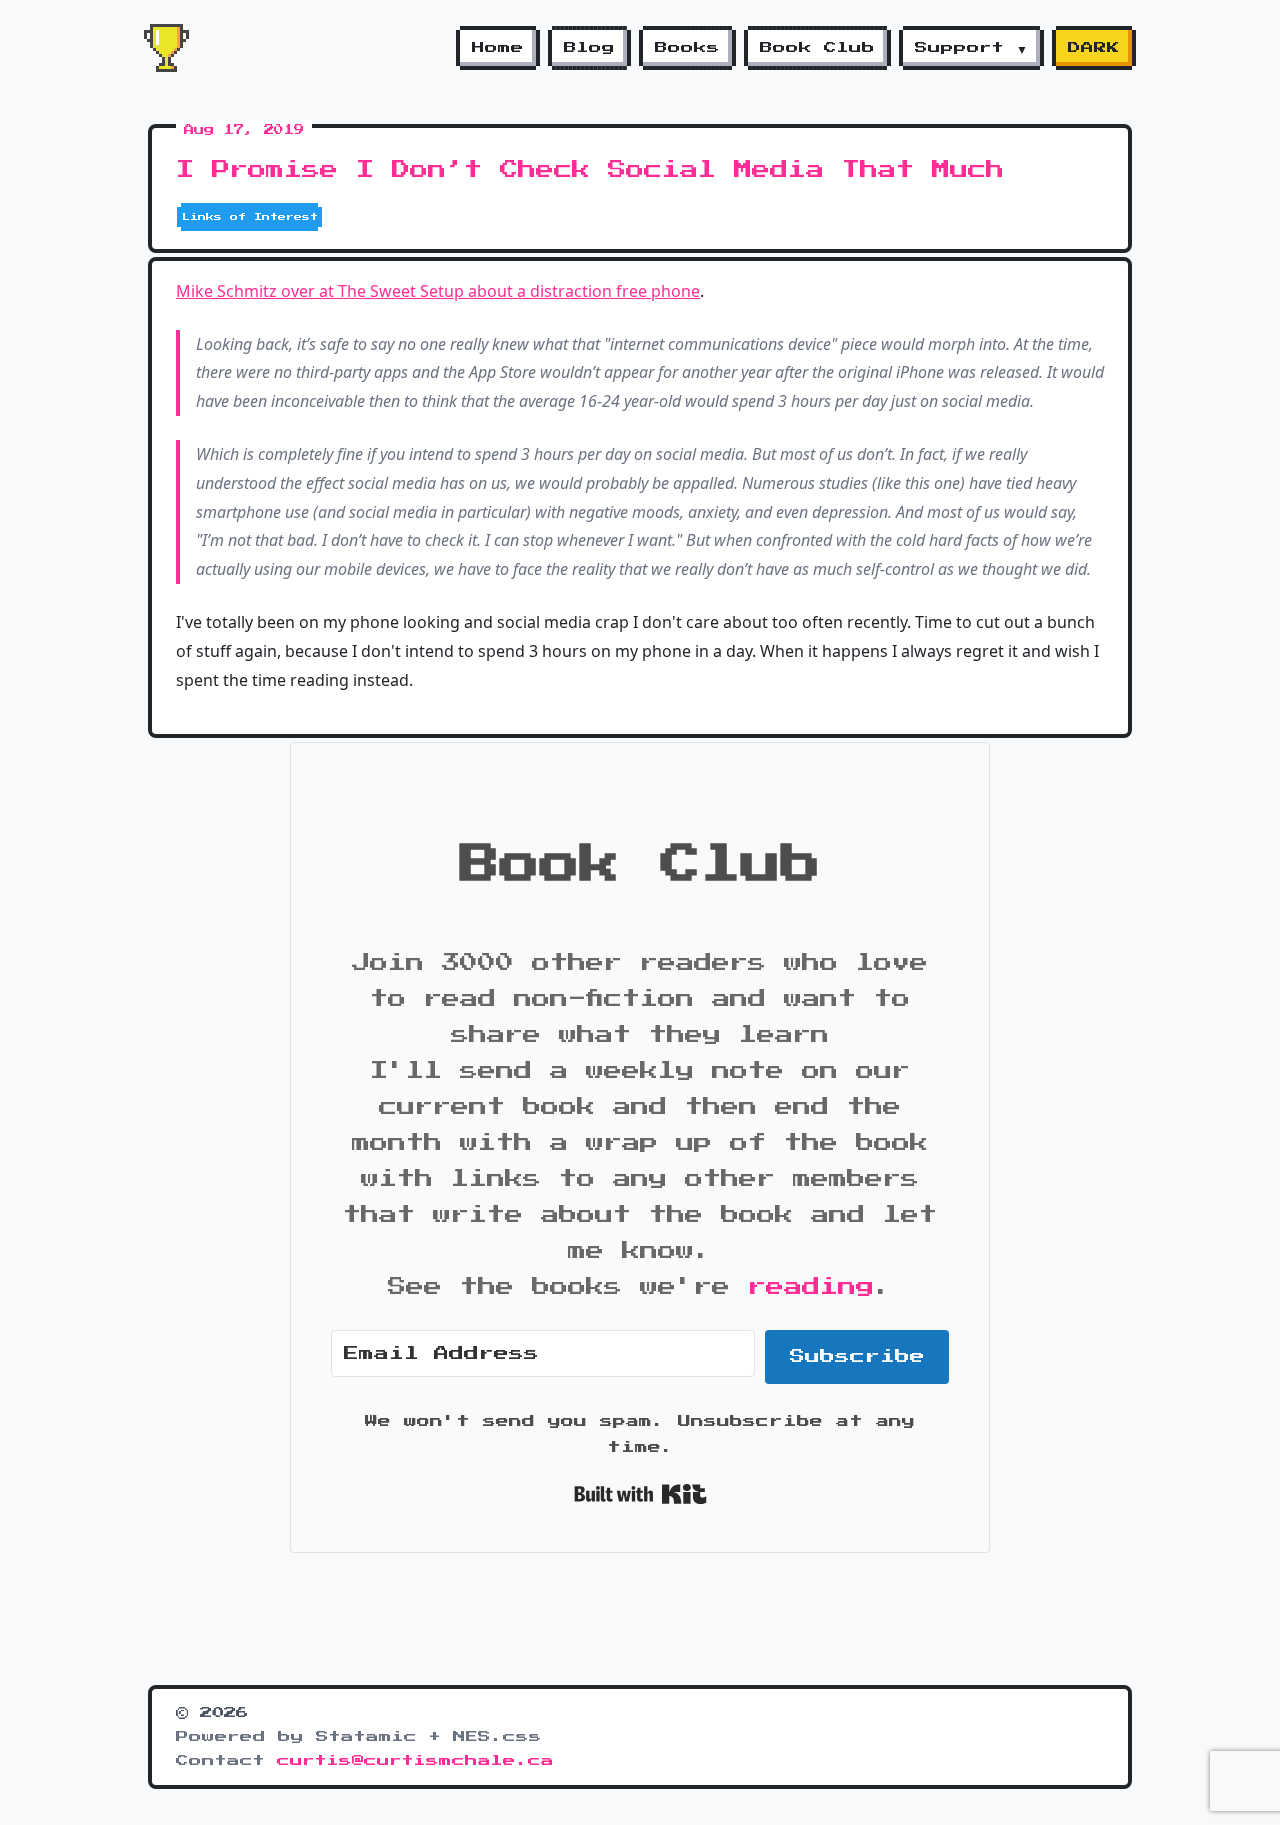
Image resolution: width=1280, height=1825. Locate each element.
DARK (1094, 48)
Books (687, 48)
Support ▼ (971, 48)
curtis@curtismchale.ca (415, 1761)
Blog (589, 48)
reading (811, 1287)
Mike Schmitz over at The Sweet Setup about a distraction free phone (438, 291)
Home (498, 48)
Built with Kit (640, 1494)
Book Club (817, 48)
